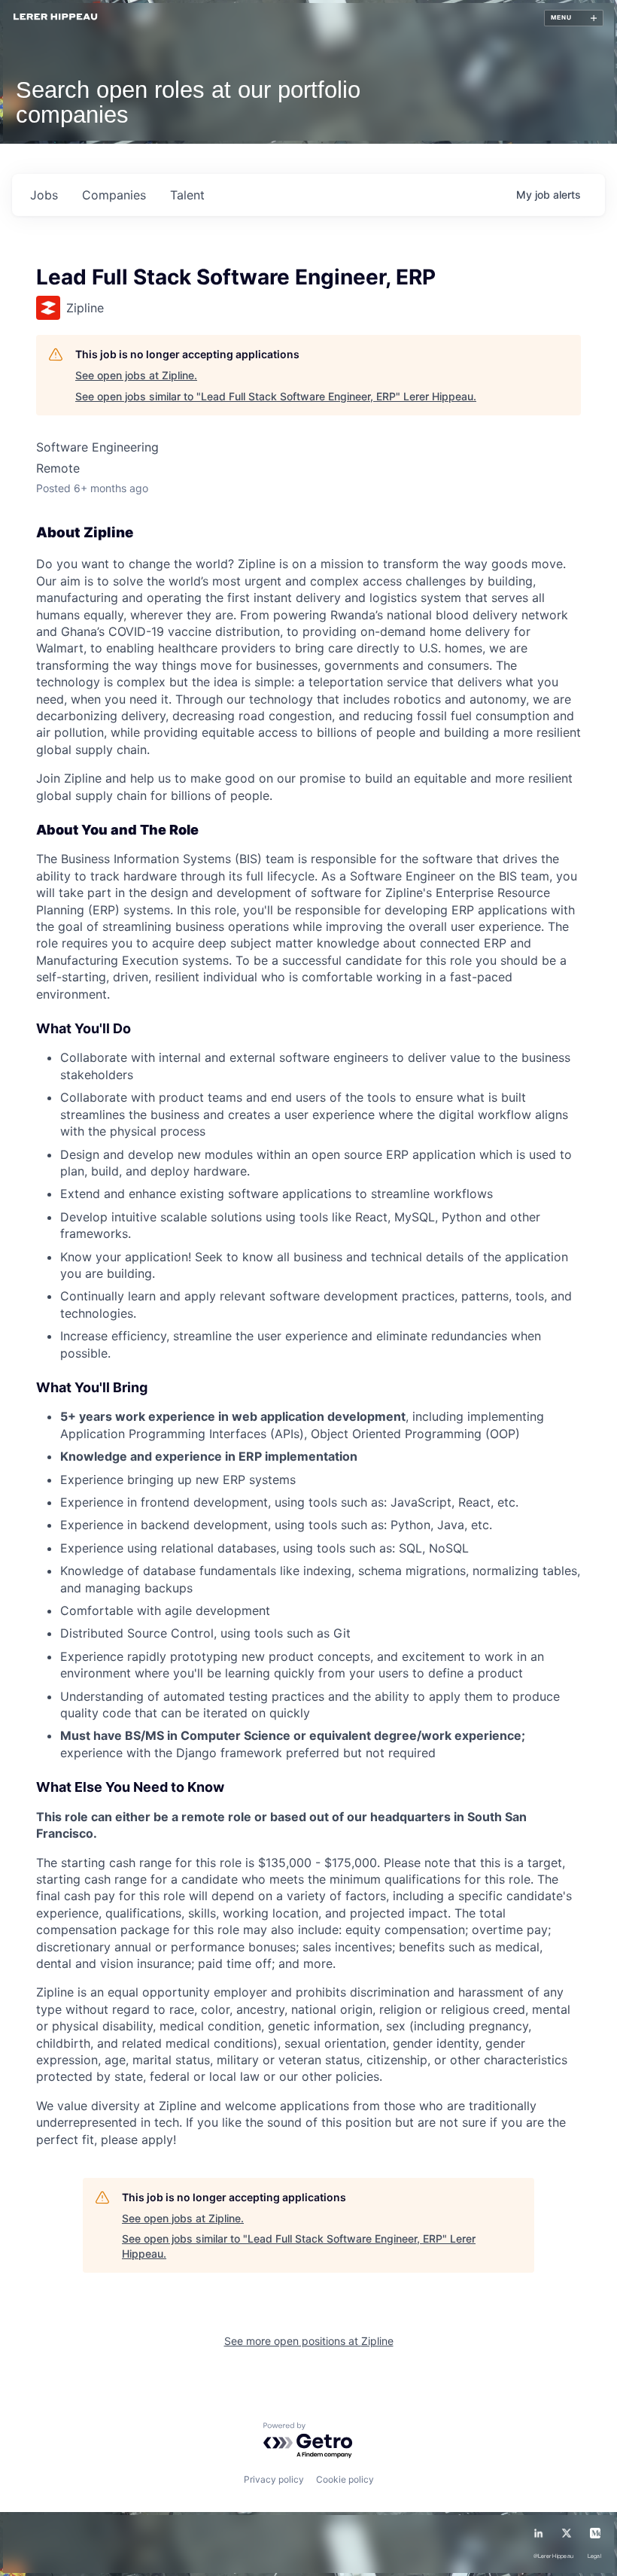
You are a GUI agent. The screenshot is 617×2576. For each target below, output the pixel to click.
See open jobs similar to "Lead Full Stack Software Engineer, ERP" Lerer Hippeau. (276, 396)
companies (114, 195)
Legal (594, 2556)
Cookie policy (345, 2479)
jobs (44, 195)
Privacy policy (274, 2479)
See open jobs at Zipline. (136, 375)
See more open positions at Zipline (309, 2341)
